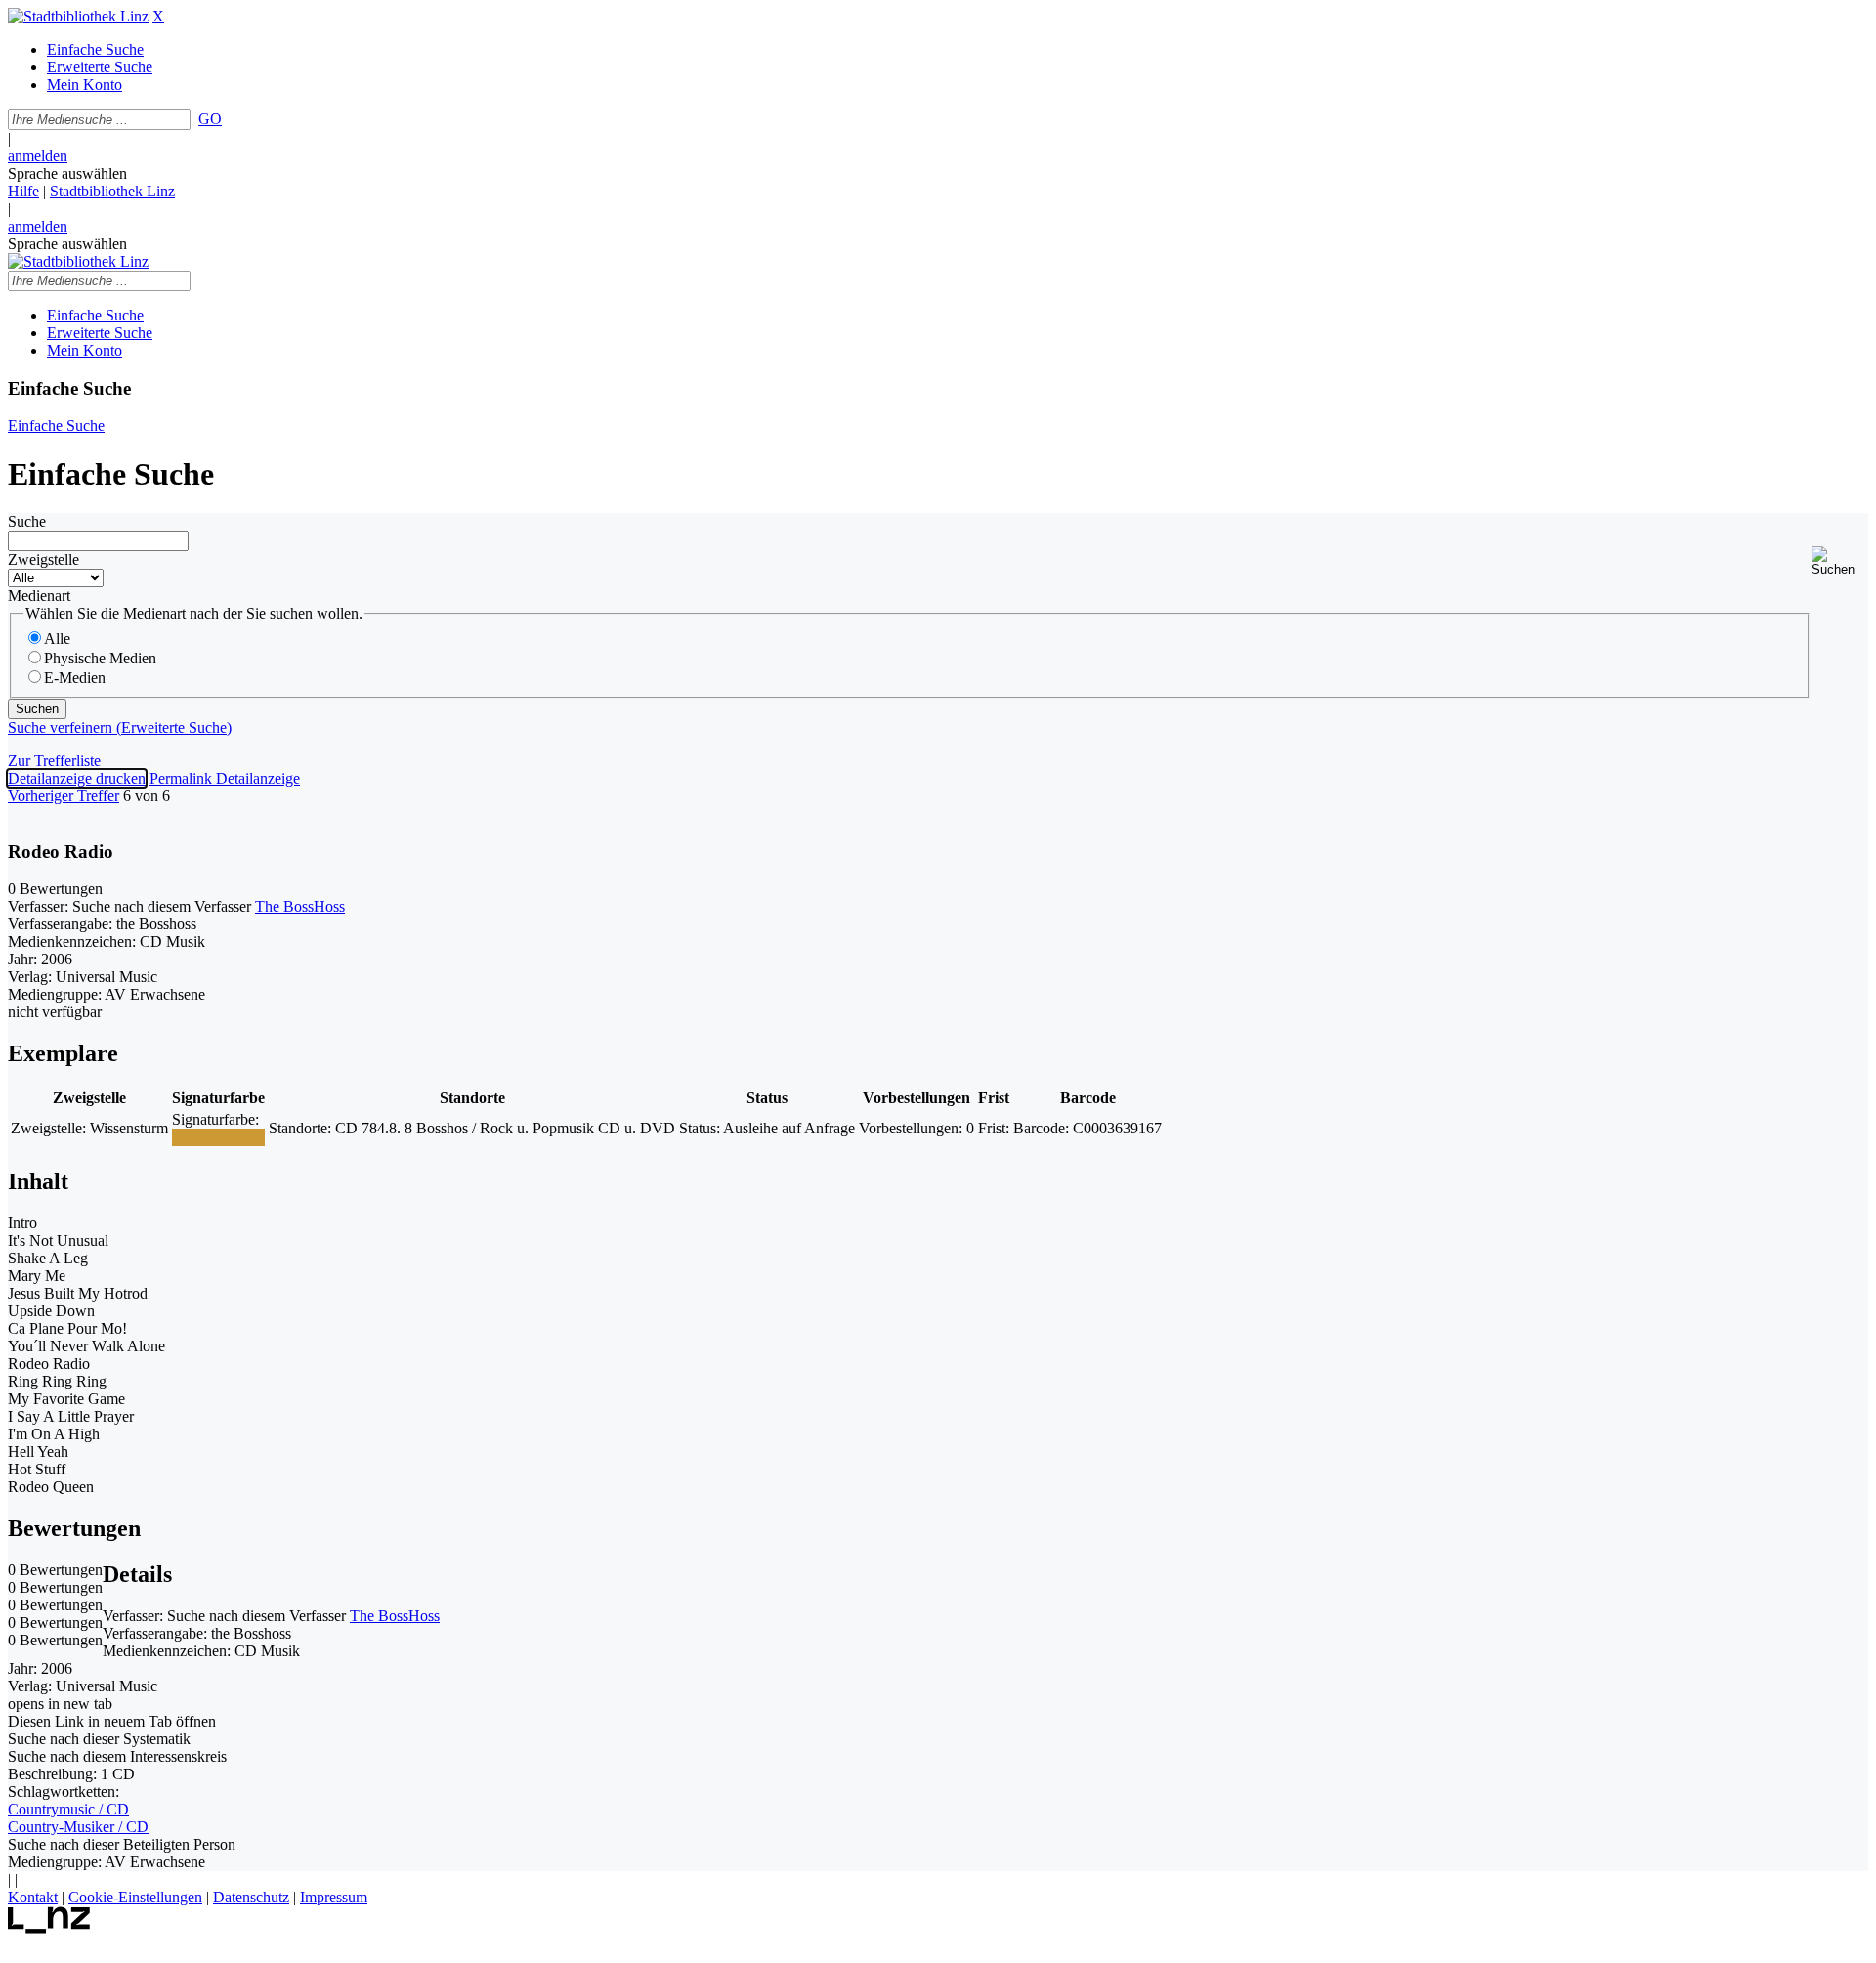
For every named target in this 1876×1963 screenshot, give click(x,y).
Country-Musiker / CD (78, 1827)
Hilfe (23, 191)
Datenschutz (251, 1897)
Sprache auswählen (67, 173)
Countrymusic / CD (68, 1809)
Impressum (334, 1897)
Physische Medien (100, 658)
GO (210, 119)
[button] (1840, 561)
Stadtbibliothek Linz (112, 191)
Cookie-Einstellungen (135, 1897)
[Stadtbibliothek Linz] (78, 16)
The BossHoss (300, 906)
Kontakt (33, 1897)
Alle (57, 639)
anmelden (38, 156)
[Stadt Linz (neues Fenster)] (49, 1928)
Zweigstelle (43, 559)
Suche (27, 521)
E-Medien (75, 678)
